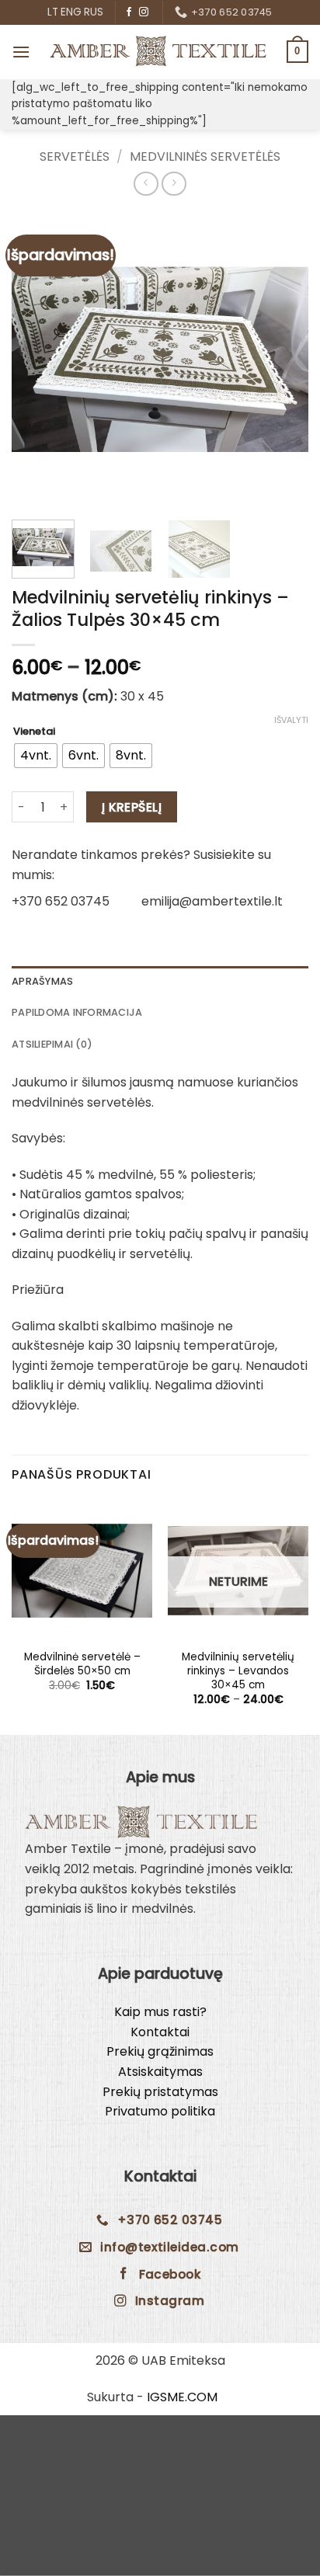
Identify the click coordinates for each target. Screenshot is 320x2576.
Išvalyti (291, 720)
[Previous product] (174, 184)
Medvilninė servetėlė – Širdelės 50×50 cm (82, 1664)
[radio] (36, 756)
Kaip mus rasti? (160, 2012)
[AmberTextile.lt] (158, 51)
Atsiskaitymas (160, 2072)
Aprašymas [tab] (42, 981)
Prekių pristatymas (160, 2092)
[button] (21, 52)
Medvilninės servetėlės (205, 156)
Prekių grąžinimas (160, 2051)
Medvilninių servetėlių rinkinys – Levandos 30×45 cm (238, 1671)
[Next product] (146, 184)
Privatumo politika (160, 2111)
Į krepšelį (132, 807)
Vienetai (34, 732)
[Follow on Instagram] (144, 12)
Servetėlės (75, 156)
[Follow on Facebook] (129, 12)
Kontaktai (160, 2032)
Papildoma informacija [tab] (77, 1012)
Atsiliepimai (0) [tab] (52, 1044)
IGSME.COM (182, 2397)
